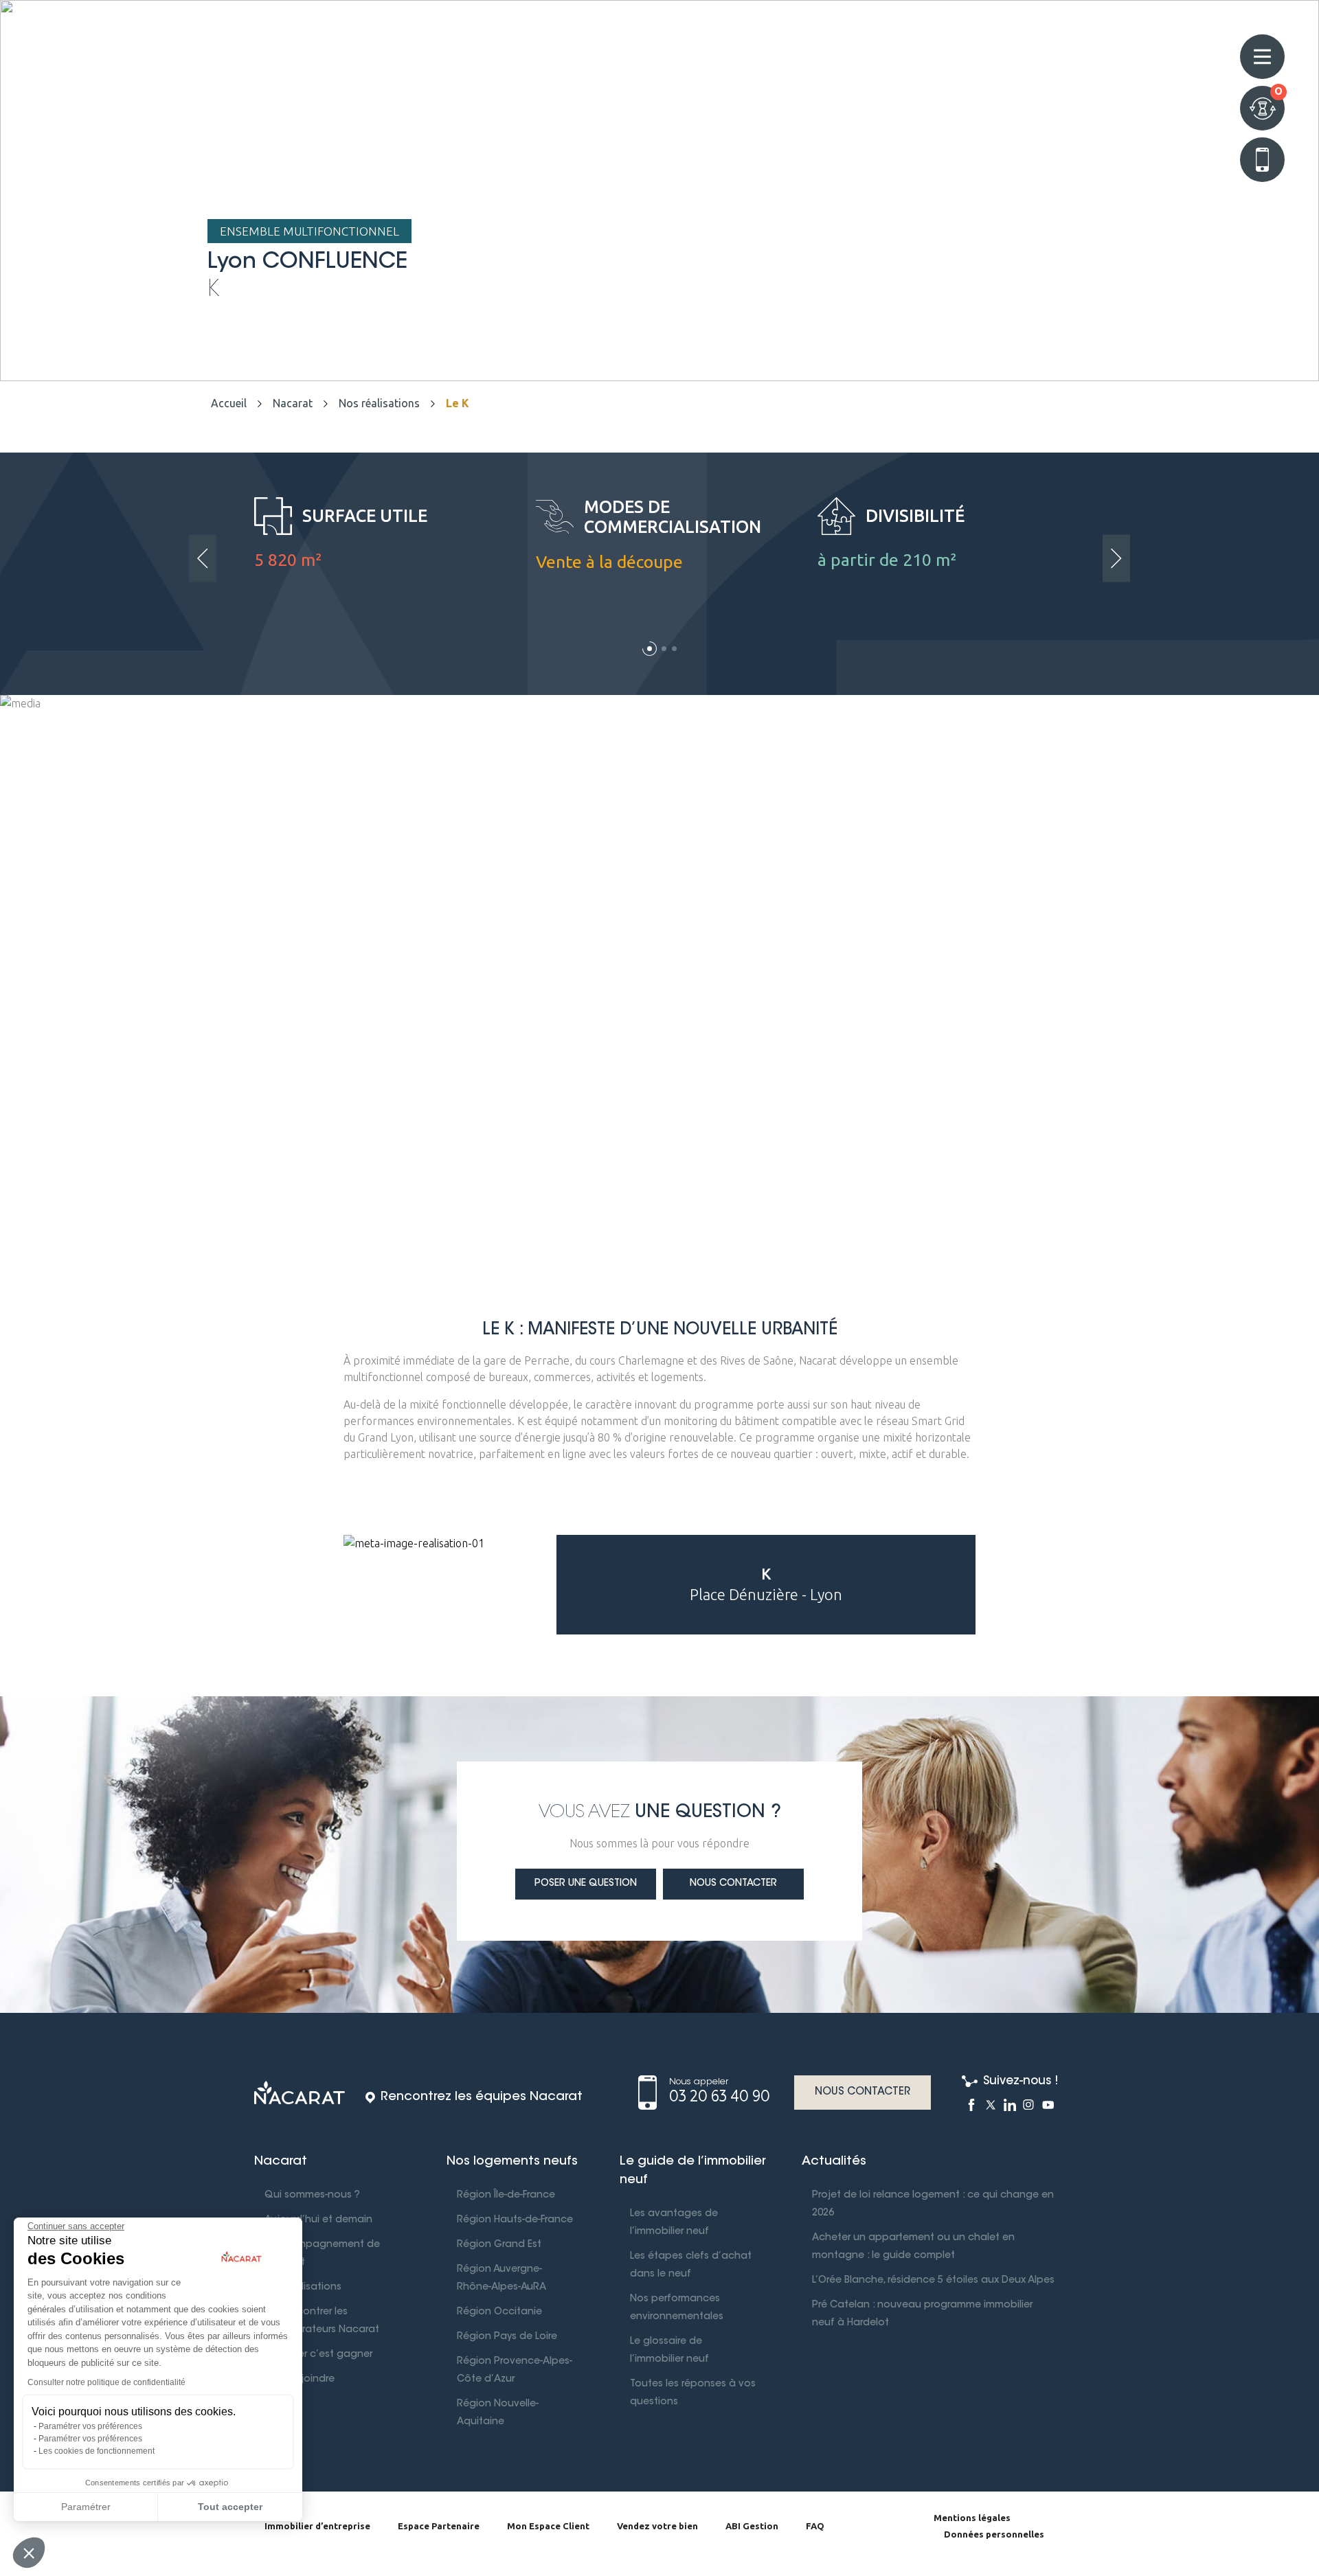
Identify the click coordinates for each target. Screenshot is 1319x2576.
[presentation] (203, 559)
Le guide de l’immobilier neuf (693, 2171)
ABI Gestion (752, 2526)
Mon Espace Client (548, 2526)
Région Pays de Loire (507, 2337)
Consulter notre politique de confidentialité (106, 2382)
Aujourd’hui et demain (318, 2220)
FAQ (815, 2526)
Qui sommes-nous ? (312, 2196)
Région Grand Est (499, 2245)
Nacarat (293, 403)
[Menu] (1262, 57)
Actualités (834, 2162)
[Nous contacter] (1262, 160)
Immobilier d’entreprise (317, 2526)
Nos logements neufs (512, 2162)
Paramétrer (86, 2507)
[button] (650, 649)
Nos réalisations (379, 403)
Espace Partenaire (439, 2526)
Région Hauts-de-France (515, 2220)
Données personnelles (994, 2534)
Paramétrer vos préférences (90, 2426)
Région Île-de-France (506, 2196)
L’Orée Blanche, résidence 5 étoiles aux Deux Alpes (933, 2281)
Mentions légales (972, 2518)
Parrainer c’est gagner (318, 2355)
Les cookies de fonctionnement (97, 2451)
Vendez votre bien (657, 2526)
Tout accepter (230, 2507)
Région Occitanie (499, 2312)
